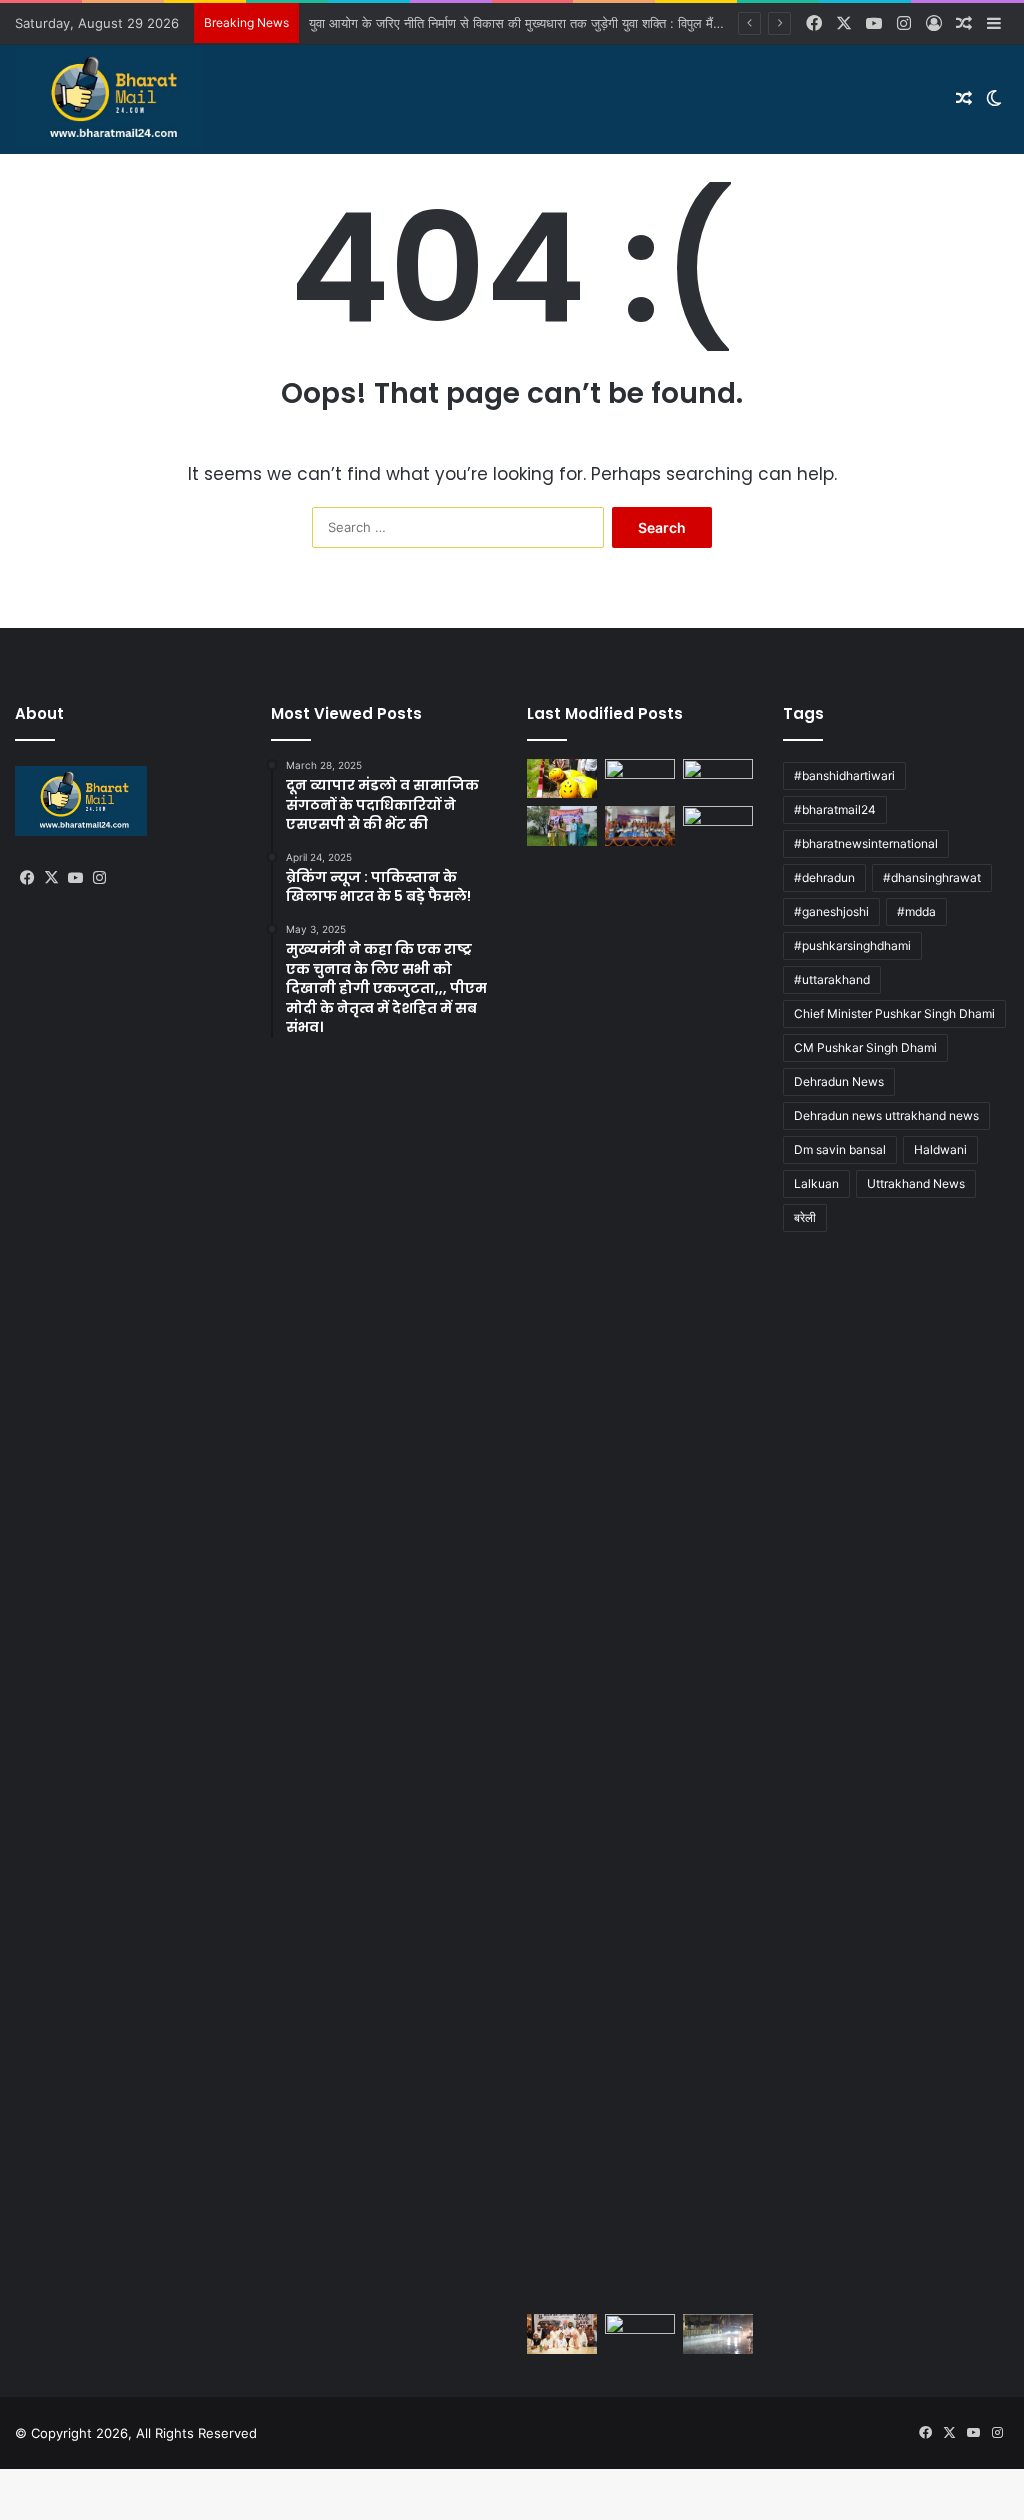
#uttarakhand (832, 979)
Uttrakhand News (916, 1183)
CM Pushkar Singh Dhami (865, 1047)
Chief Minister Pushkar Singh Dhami (894, 1013)
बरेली (805, 1217)
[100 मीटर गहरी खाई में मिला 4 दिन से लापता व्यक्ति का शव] (562, 778)
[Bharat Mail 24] (109, 99)
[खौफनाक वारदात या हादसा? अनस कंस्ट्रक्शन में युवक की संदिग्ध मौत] (640, 2333)
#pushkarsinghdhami (852, 945)
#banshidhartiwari (844, 775)
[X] (51, 878)
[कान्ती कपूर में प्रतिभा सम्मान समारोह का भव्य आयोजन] (640, 825)
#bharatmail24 (835, 809)
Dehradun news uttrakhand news (886, 1115)
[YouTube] (75, 878)
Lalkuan (816, 1183)
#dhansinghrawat (932, 877)
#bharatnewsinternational (866, 843)
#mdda (916, 911)
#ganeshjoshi (831, 911)
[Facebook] (27, 878)
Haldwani (940, 1149)
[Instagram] (99, 878)
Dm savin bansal (840, 1149)
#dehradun (824, 877)
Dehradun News (839, 1081)
